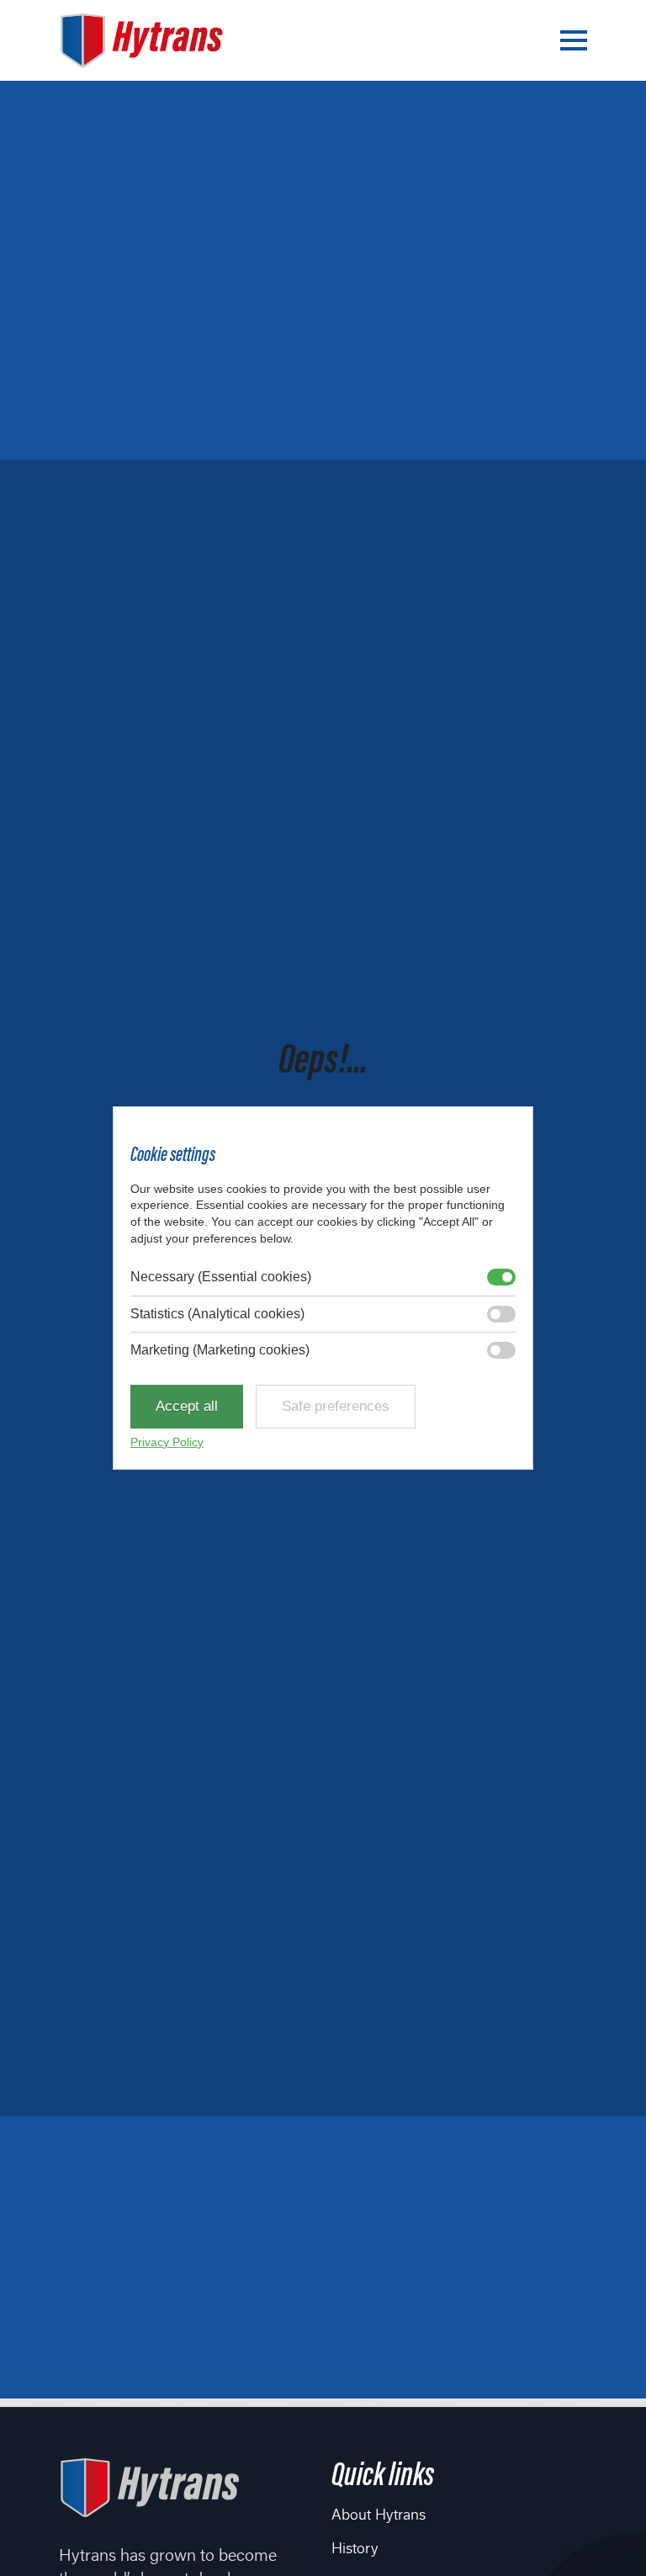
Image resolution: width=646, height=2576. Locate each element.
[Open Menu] (574, 40)
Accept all (187, 1406)
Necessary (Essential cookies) (221, 1277)
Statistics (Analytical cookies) (217, 1314)
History (355, 2550)
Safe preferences (336, 1406)
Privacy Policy (167, 1442)
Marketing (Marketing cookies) (220, 1350)
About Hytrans (379, 2516)
